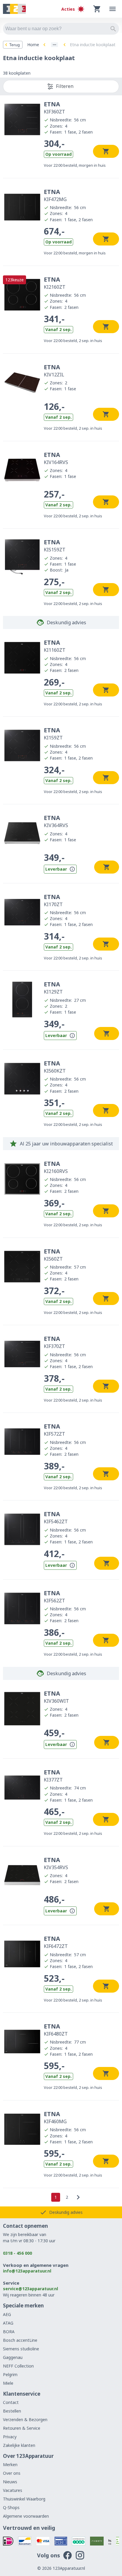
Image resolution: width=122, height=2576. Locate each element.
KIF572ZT (54, 1430)
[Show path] (54, 45)
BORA (9, 2332)
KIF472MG (55, 195)
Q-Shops (11, 2507)
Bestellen (12, 2411)
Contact (11, 2402)
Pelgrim (10, 2374)
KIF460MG (55, 2117)
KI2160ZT (55, 283)
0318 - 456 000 (17, 2253)
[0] (97, 9)
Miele (8, 2383)
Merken (10, 2465)
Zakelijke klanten (19, 2445)
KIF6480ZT (56, 2030)
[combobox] (61, 29)
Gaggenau (13, 2357)
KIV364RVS (56, 821)
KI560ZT (53, 1255)
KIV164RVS (56, 458)
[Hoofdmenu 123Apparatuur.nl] (113, 9)
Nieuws (10, 2482)
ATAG (8, 2323)
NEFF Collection (18, 2366)
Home (33, 45)
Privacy (10, 2437)
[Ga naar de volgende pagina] (78, 2197)
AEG (7, 2314)
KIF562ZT (54, 1596)
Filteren (65, 86)
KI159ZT (53, 734)
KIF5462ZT (56, 1517)
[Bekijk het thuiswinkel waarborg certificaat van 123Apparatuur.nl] (110, 2541)
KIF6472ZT (56, 1942)
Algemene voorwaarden (26, 2516)
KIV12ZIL (54, 370)
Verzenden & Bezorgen (25, 2419)
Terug (15, 45)
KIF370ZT (54, 1342)
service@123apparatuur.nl (30, 2289)
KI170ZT (53, 900)
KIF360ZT (54, 107)
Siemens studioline (21, 2349)
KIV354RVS (56, 1863)
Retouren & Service (22, 2428)
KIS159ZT (55, 545)
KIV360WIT (56, 1697)
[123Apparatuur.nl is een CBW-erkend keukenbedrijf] (118, 2541)
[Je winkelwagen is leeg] (97, 9)
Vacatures (13, 2490)
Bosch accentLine (20, 2340)
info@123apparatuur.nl (27, 2271)
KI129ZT (53, 988)
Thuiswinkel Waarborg (24, 2499)
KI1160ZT (55, 646)
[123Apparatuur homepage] (14, 9)
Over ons (12, 2473)
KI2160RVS (56, 1167)
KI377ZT (53, 1776)
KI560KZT (55, 1067)
